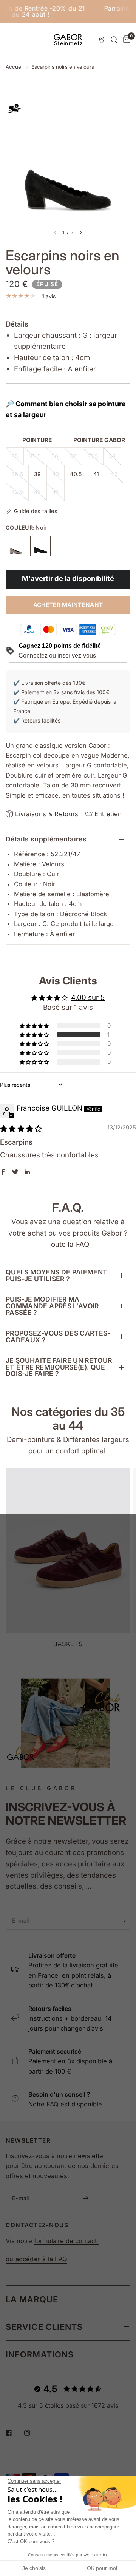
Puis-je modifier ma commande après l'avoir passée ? (52, 1306)
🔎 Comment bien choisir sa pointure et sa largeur (66, 409)
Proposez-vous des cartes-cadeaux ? (58, 1337)
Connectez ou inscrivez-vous (57, 656)
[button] (35, 1035)
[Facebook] (14, 2433)
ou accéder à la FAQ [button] (36, 2259)
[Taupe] (16, 546)
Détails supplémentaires (46, 839)
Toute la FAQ (68, 1244)
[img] (21, 1129)
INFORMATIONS (40, 2354)
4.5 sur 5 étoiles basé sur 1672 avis (68, 2405)
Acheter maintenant (68, 605)
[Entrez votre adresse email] (123, 1921)
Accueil (15, 67)
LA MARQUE (32, 2299)
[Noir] (41, 546)
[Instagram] (32, 2433)
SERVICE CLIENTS (44, 2327)
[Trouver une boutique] (102, 40)
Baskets (68, 1644)
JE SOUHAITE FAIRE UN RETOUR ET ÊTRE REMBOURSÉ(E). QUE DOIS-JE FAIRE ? (59, 1367)
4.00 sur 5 (88, 998)
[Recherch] (114, 40)
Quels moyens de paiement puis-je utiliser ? (56, 1275)
